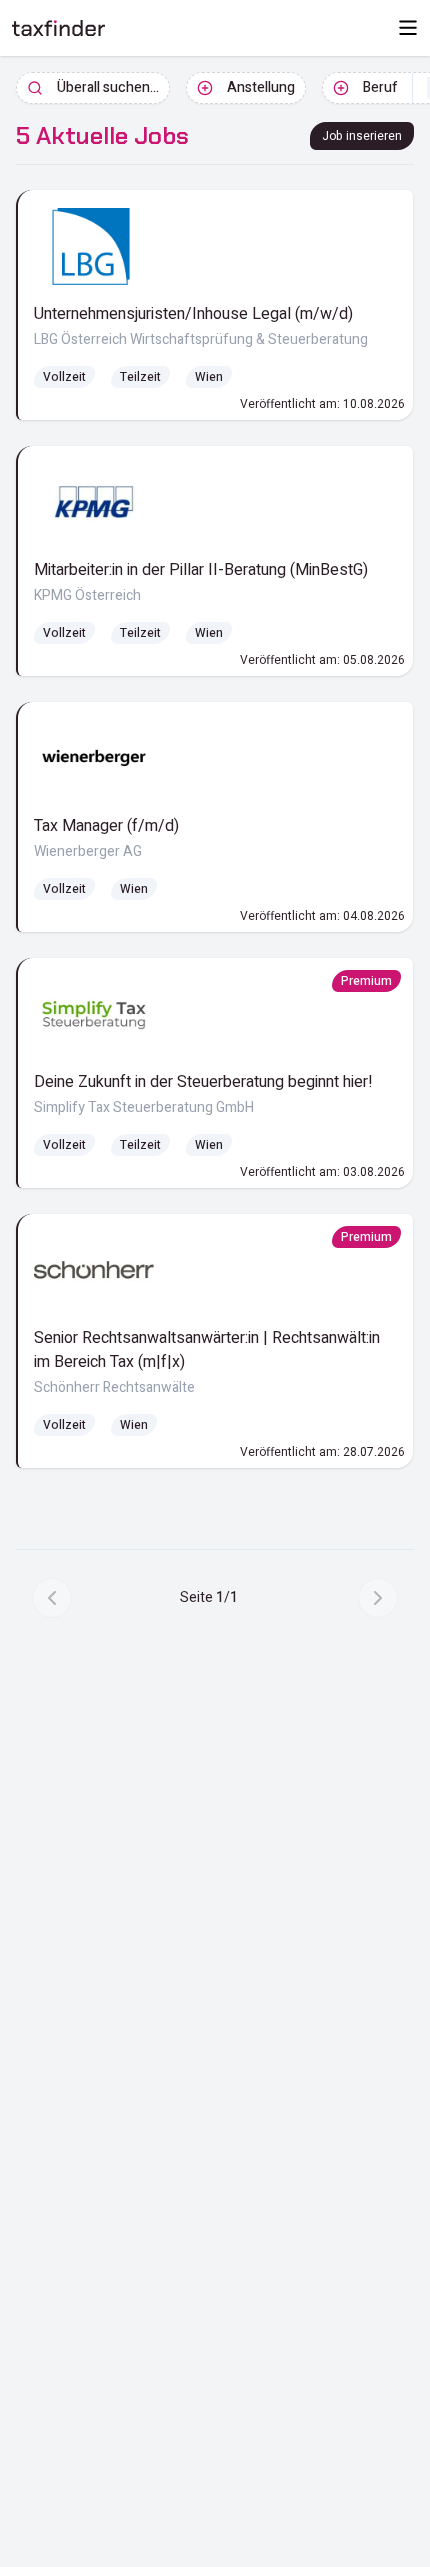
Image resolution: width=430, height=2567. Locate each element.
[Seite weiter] (378, 1598)
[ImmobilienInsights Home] (58, 28)
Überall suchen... (108, 87)
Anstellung (261, 87)
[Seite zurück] (52, 1598)
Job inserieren (362, 136)
